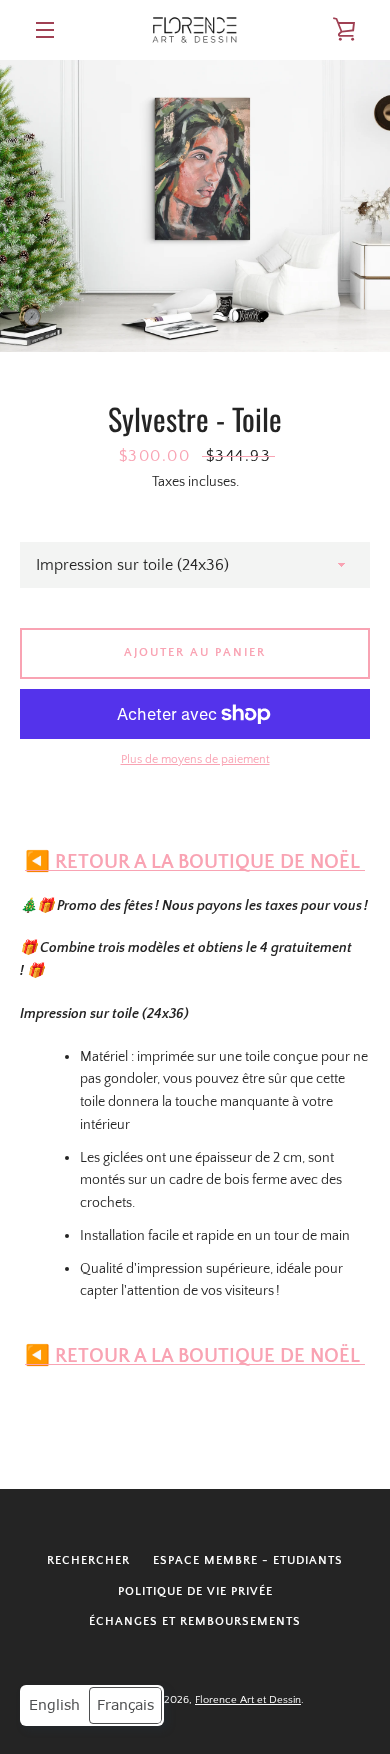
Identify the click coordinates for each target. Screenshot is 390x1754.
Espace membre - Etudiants (248, 1560)
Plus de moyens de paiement (195, 759)
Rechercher (88, 1560)
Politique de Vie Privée (195, 1591)
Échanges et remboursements (195, 1621)
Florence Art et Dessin (248, 1700)
